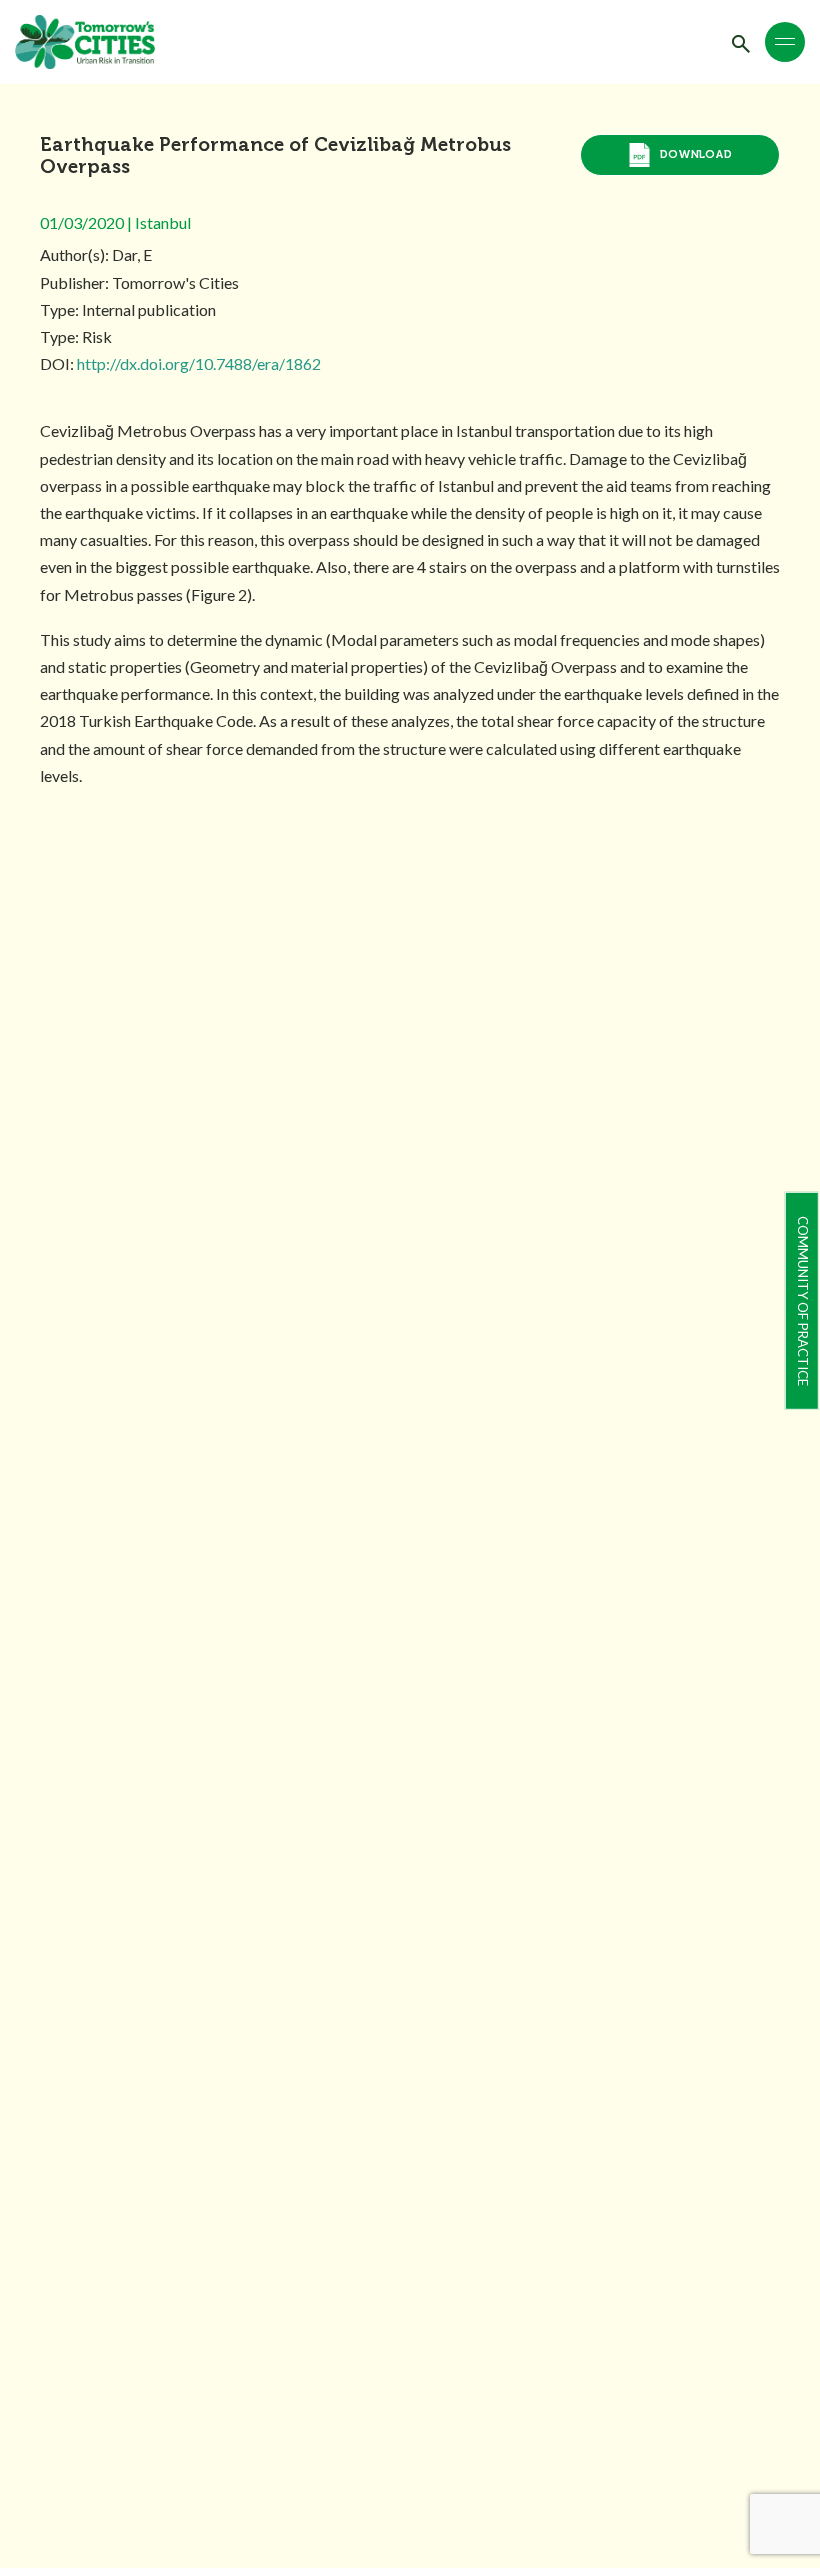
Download (696, 154)
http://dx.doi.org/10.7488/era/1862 (199, 363)
